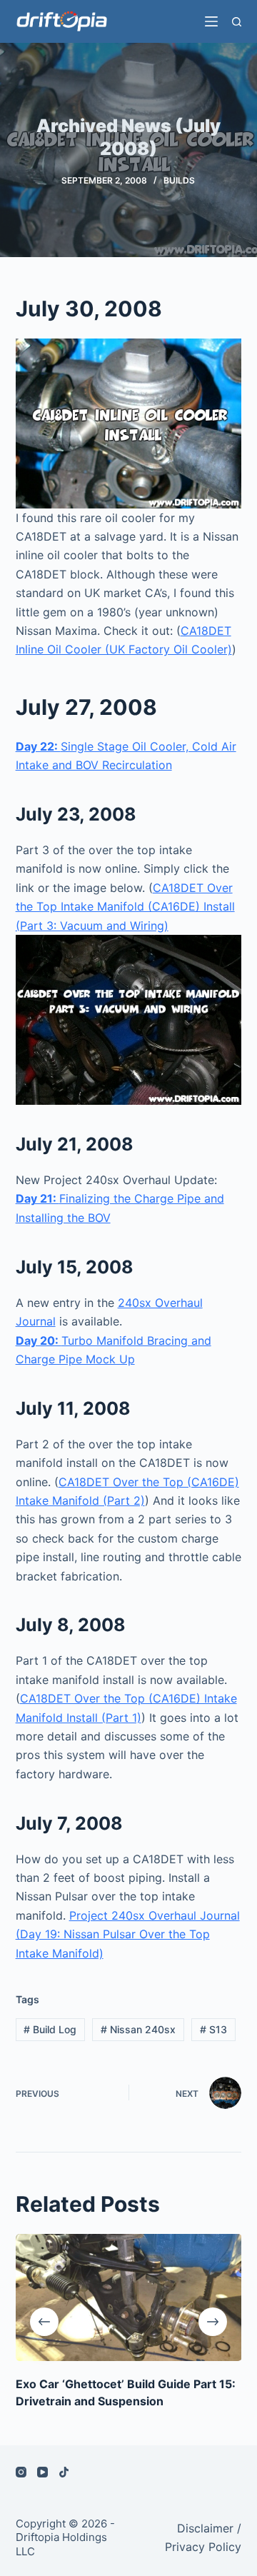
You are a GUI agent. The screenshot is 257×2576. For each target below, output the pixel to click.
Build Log (50, 2029)
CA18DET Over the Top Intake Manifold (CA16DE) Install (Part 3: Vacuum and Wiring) (125, 907)
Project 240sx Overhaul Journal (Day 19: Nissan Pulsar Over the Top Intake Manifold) (128, 1934)
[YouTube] (42, 2472)
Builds (179, 180)
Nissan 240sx (138, 2029)
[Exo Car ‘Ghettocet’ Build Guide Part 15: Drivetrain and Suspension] (129, 2297)
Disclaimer (205, 2528)
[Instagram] (21, 2472)
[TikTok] (64, 2472)
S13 (213, 2029)
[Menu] (211, 21)
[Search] (237, 22)
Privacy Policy (203, 2547)
